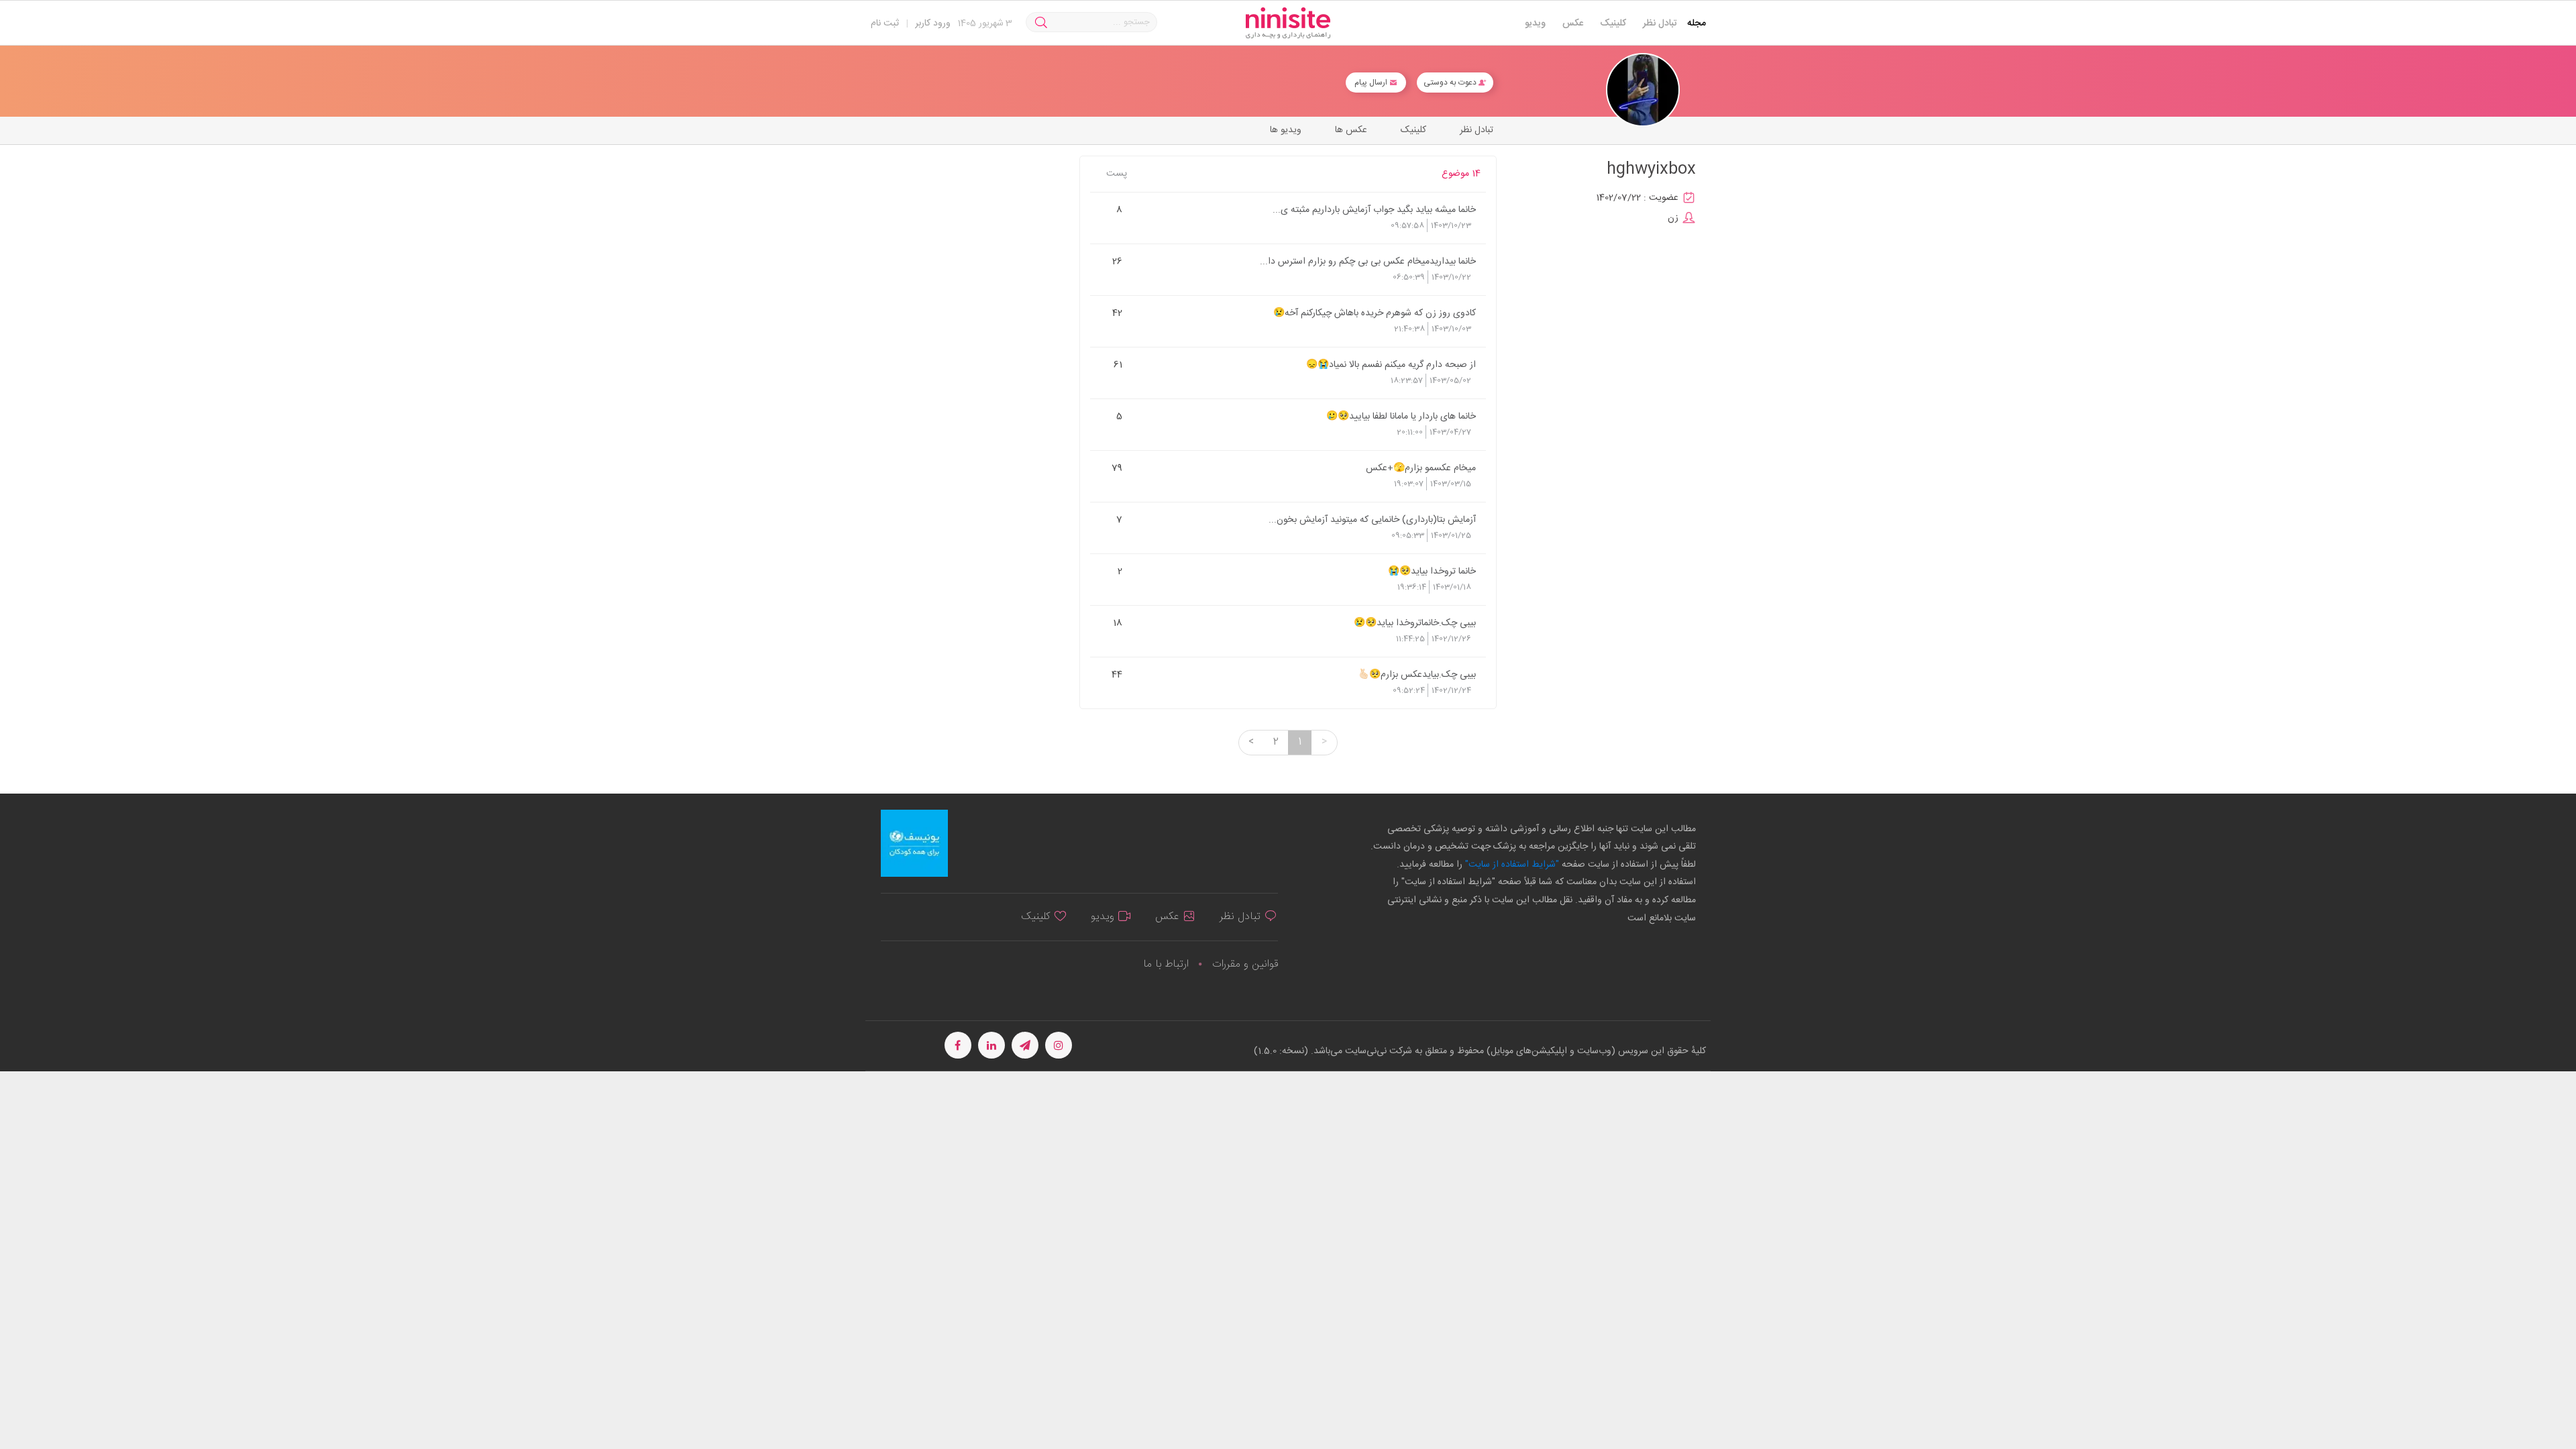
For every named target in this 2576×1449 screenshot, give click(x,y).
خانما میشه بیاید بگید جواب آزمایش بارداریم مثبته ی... (1374, 209)
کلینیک (1613, 23)
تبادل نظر (1660, 23)
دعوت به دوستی (1451, 83)
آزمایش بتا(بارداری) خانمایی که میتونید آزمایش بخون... (1372, 519)
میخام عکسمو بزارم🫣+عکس (1421, 468)
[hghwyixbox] (1643, 90)
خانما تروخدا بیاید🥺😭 (1432, 571)
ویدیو (1535, 23)
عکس (1573, 23)
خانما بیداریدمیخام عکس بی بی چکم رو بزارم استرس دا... (1368, 261)
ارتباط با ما (1166, 964)
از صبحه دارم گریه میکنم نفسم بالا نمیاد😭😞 (1391, 364)
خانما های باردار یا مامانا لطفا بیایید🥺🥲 (1401, 416)
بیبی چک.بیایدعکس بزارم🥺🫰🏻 (1417, 674)
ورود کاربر (933, 23)
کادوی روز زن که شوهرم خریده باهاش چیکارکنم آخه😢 (1375, 313)
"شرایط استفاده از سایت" (1511, 865)
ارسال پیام (1372, 83)
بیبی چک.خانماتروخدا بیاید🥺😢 (1415, 623)
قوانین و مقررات (1245, 964)
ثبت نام (885, 23)
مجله (1697, 23)
